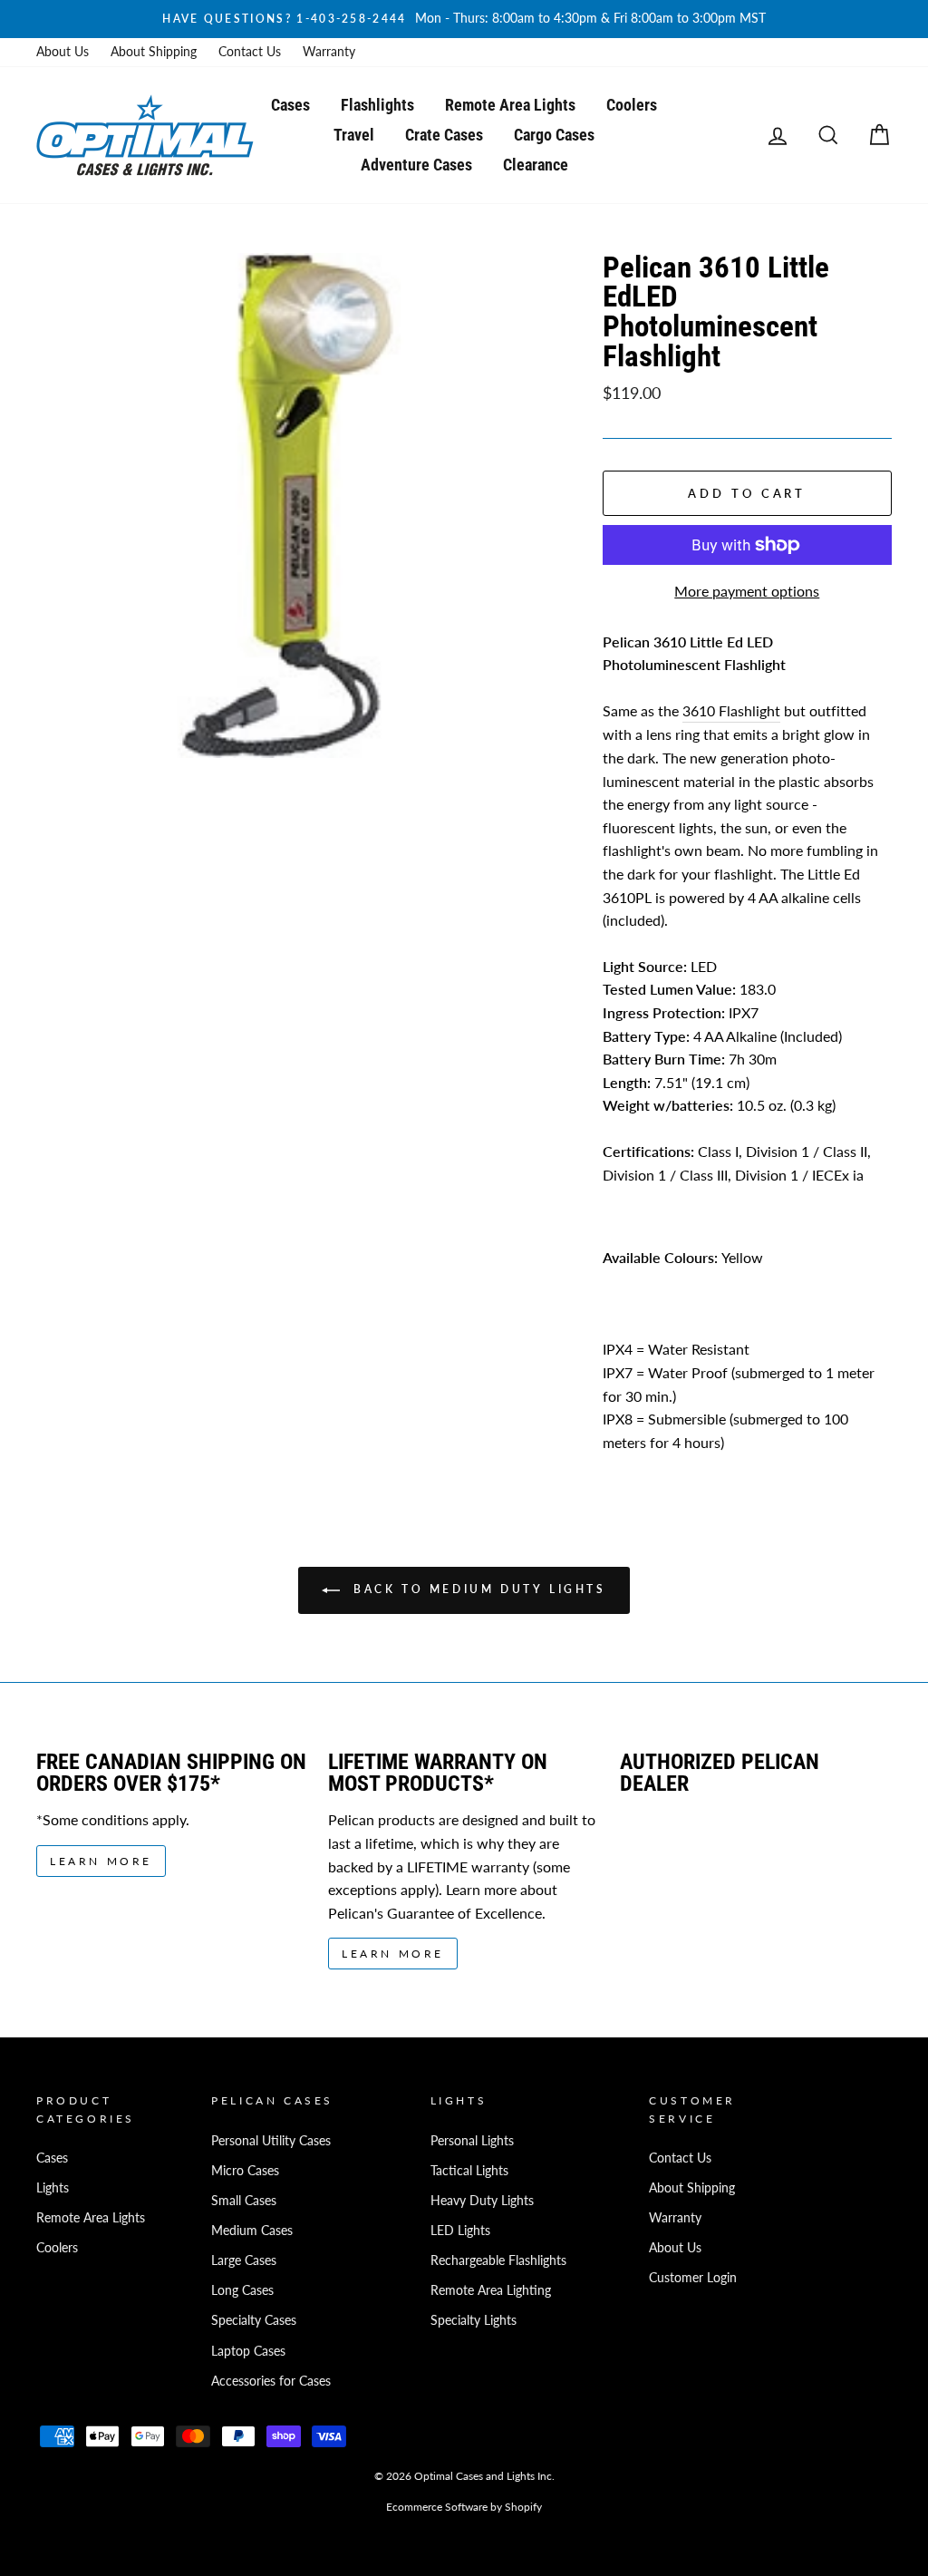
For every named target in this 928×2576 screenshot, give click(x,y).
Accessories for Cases (271, 2381)
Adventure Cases (416, 165)
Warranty (329, 52)
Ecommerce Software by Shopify (464, 2507)
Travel (354, 135)
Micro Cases (245, 2171)
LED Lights (460, 2231)
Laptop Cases (248, 2351)
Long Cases (242, 2290)
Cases (290, 105)
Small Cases (244, 2201)
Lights (53, 2188)
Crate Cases (444, 135)
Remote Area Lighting (491, 2290)
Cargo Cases (554, 135)
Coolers (632, 105)
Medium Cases (252, 2231)
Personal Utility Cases (271, 2141)
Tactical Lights (469, 2171)
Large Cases (244, 2260)
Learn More (101, 1861)
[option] (464, 19)
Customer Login (693, 2278)
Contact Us (250, 52)
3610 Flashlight (731, 710)
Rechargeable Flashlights (498, 2260)
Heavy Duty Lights (482, 2201)
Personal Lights (472, 2141)
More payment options (747, 591)
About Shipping (154, 52)
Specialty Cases (254, 2320)
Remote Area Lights (510, 105)
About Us (63, 52)
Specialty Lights (474, 2320)
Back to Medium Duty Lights (476, 1590)
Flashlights (377, 105)
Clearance (536, 165)
